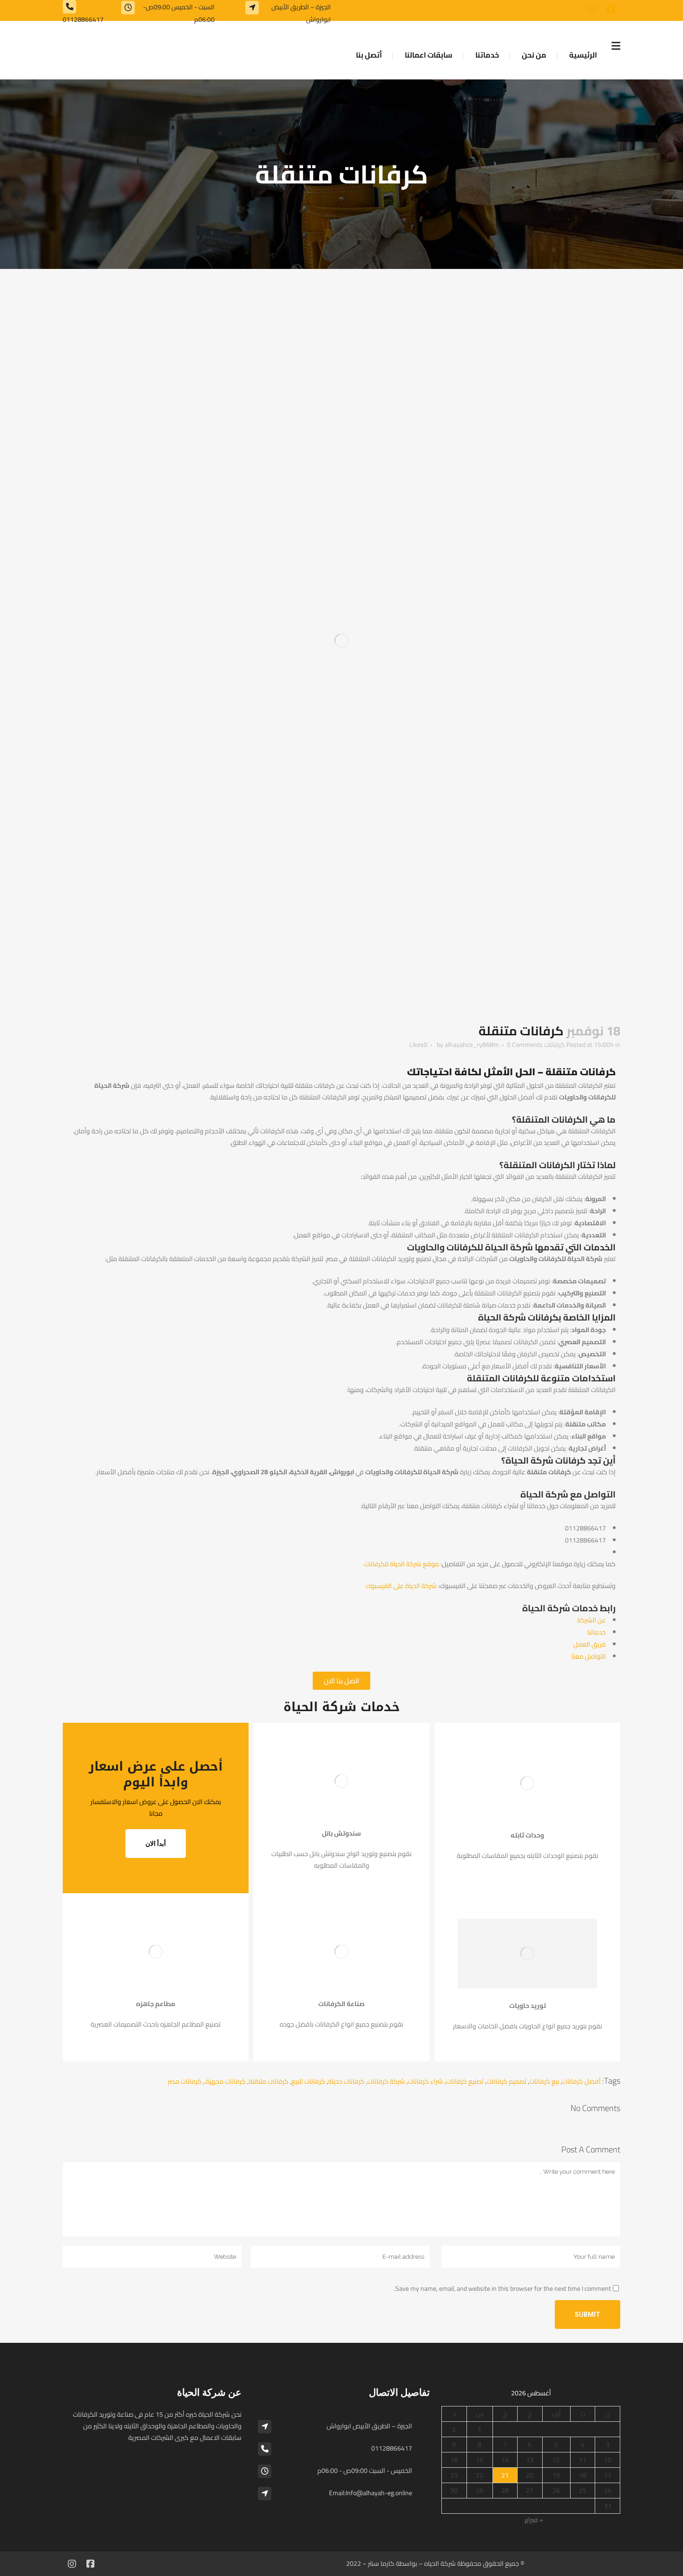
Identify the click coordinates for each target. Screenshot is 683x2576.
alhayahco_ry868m (472, 1045)
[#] (611, 9)
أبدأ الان (156, 1844)
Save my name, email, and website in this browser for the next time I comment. (502, 2288)
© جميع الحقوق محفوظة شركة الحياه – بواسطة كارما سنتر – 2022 (435, 2563)
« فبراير (534, 2520)
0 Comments (525, 1045)
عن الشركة (591, 1620)
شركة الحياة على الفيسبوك (401, 1586)
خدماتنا (597, 1632)
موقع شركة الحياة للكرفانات (401, 1564)
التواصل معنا (589, 1656)
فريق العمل (590, 1644)
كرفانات (555, 1045)
